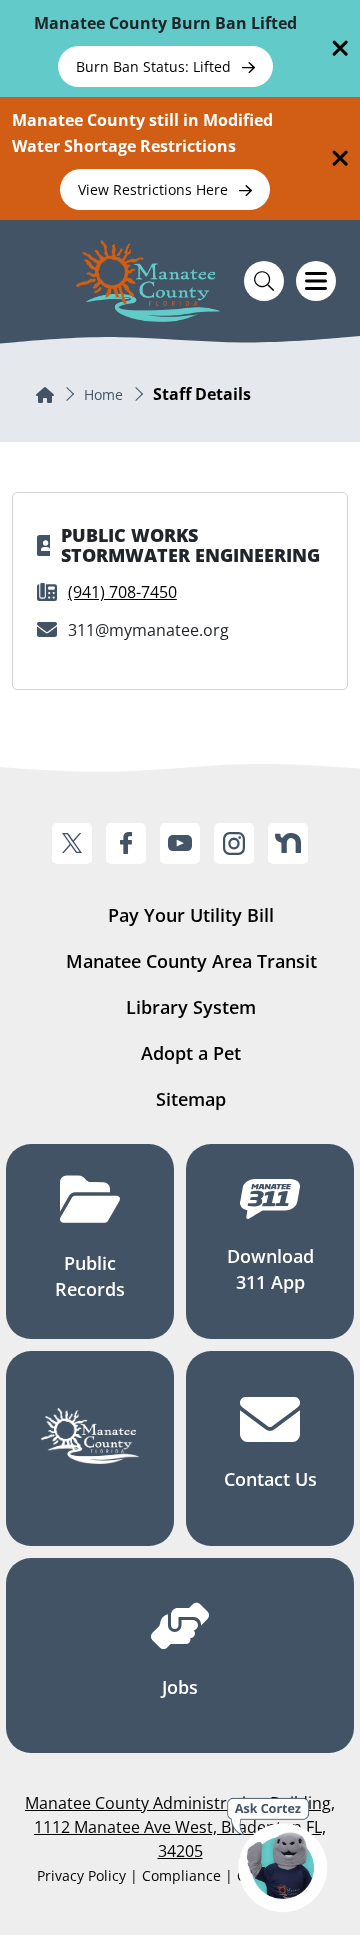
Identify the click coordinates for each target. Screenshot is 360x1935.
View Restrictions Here (155, 189)
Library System (191, 1007)
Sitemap (191, 1099)
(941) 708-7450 (122, 592)
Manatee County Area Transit (191, 961)
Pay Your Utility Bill (191, 915)
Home (103, 394)
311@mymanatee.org (148, 630)
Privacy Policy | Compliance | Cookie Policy (180, 1875)
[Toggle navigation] (316, 281)
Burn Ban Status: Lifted (155, 66)
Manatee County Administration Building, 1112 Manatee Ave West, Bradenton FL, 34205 (180, 1827)
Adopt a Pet (191, 1053)
